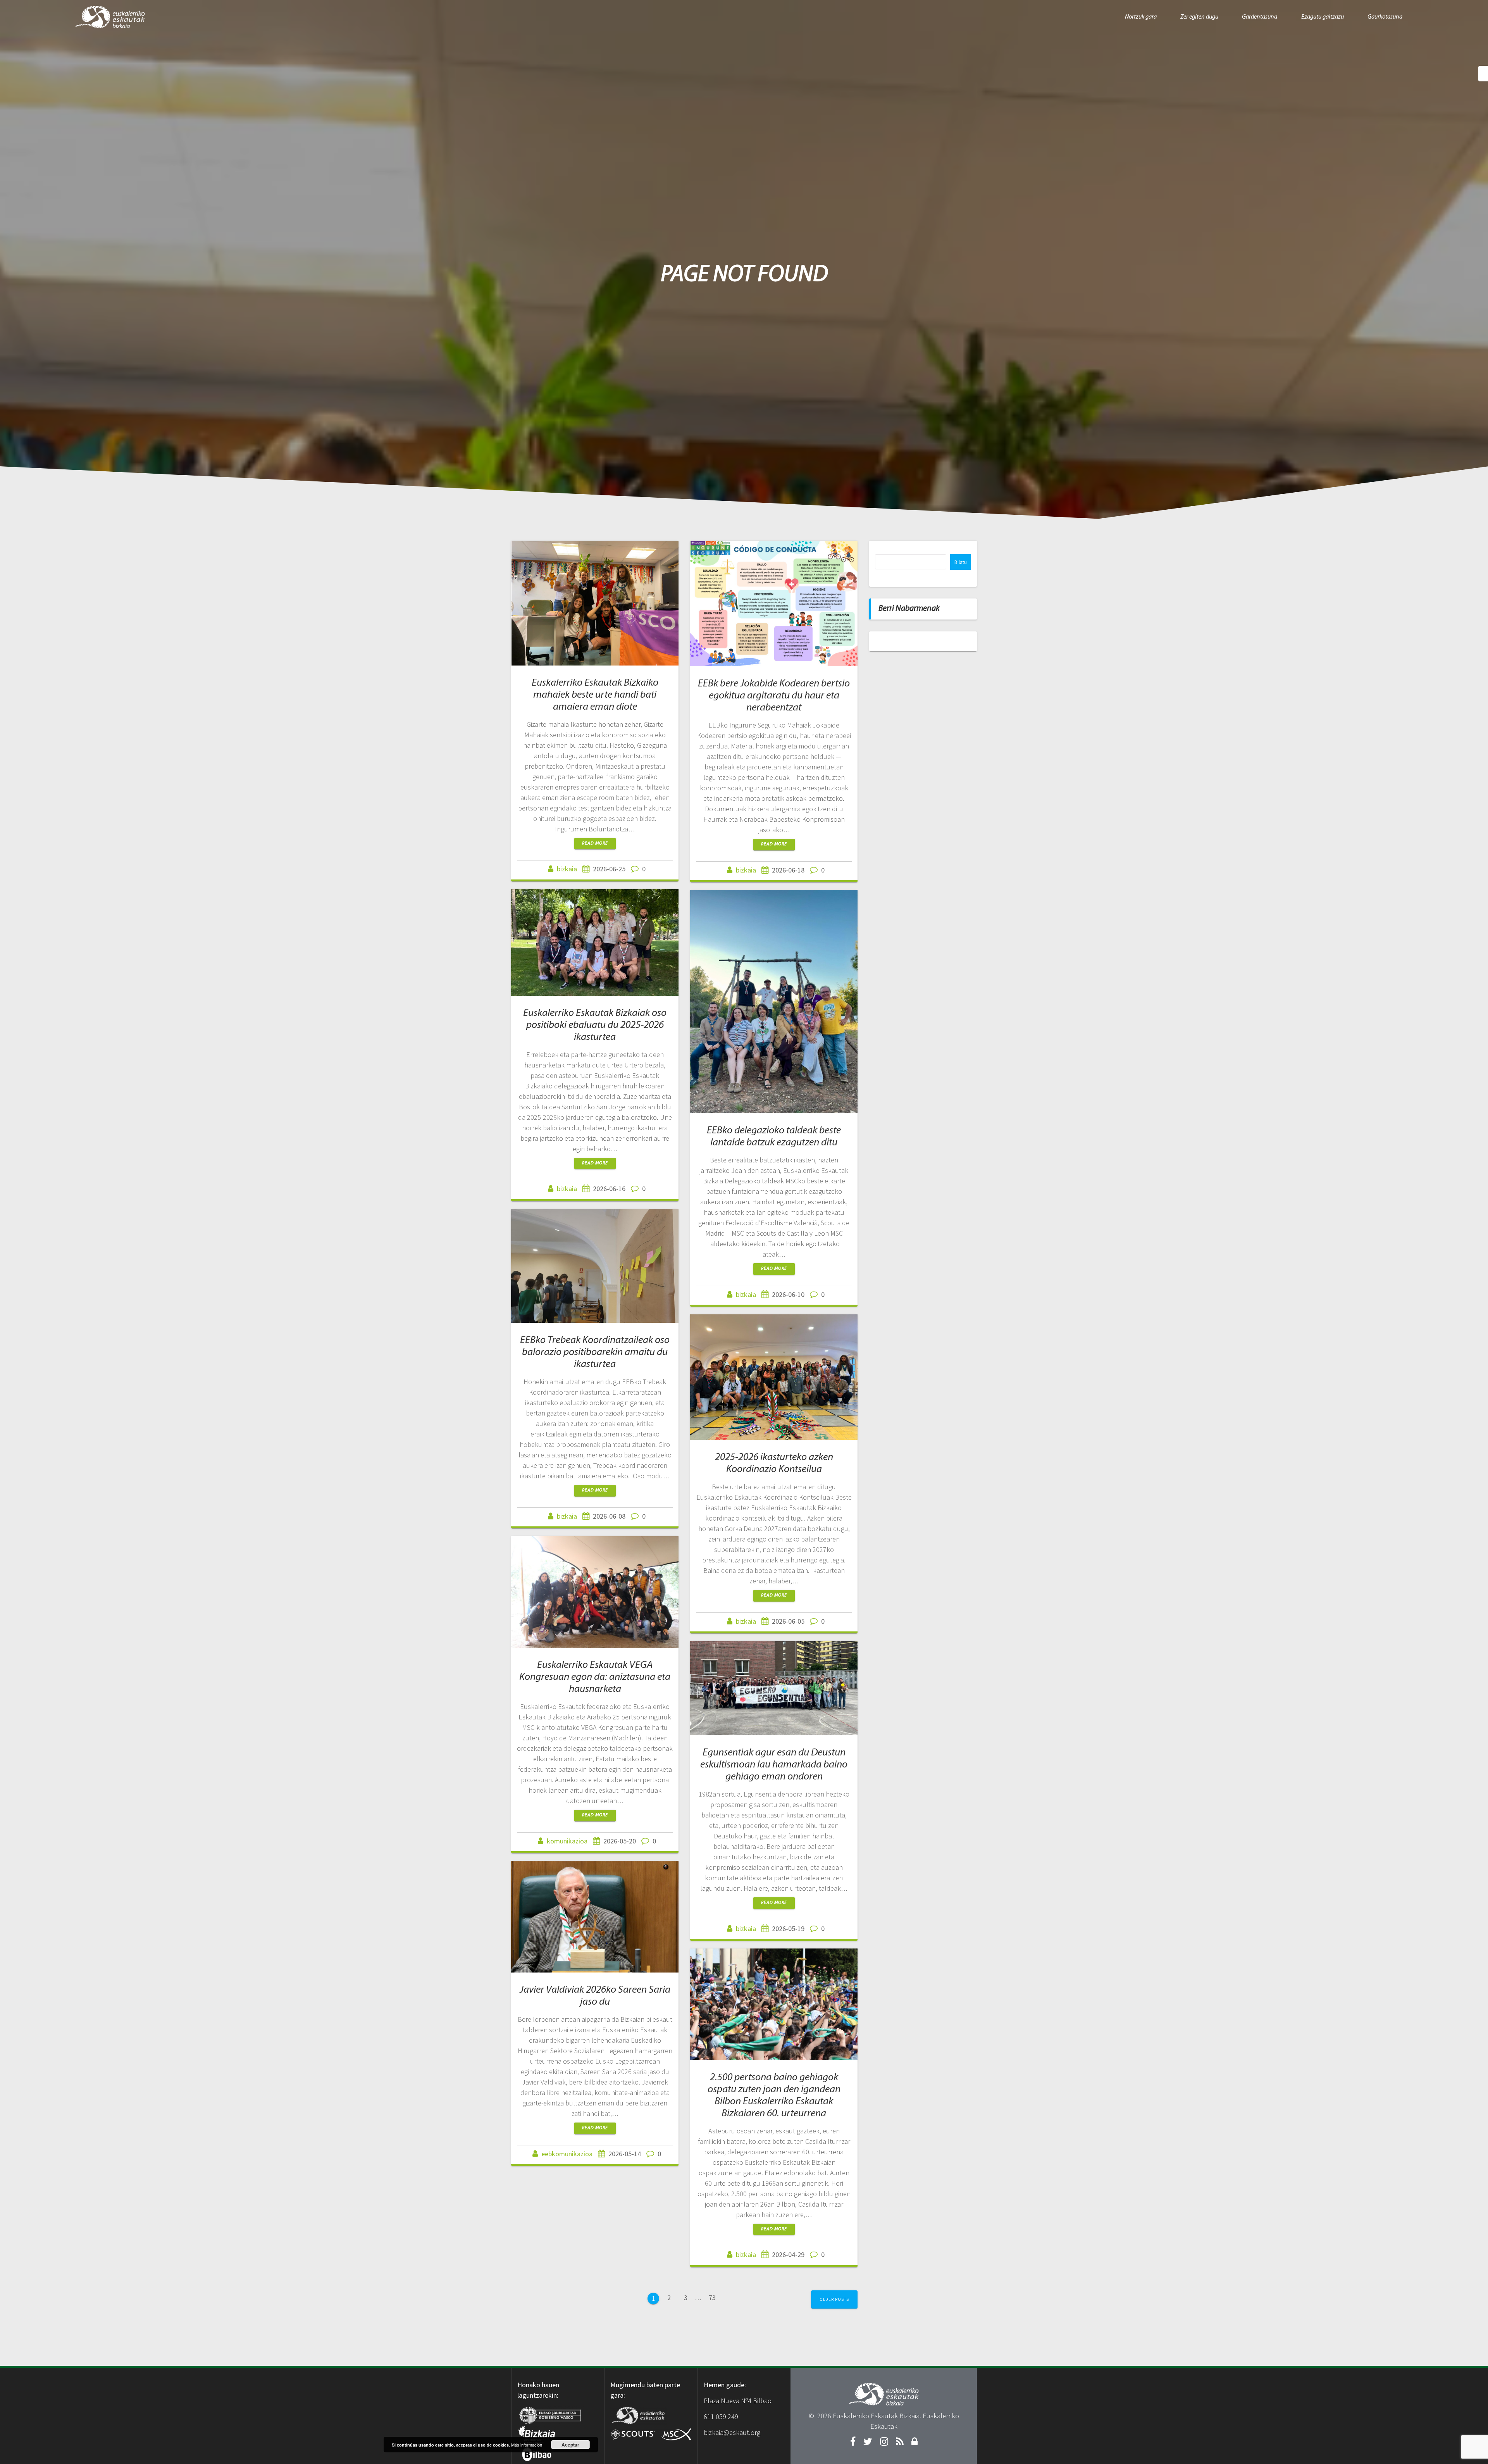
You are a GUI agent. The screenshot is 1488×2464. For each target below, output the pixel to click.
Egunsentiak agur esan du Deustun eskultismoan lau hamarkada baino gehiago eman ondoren (774, 1765)
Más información (527, 2445)
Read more (595, 843)
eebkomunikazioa (567, 2154)
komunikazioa (567, 1841)
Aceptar (570, 2445)
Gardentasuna (1260, 17)
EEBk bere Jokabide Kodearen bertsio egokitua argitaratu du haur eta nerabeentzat (774, 696)
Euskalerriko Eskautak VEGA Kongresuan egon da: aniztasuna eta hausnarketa (595, 1677)
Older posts (834, 2299)
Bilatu (961, 562)
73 (715, 2297)
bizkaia (567, 869)
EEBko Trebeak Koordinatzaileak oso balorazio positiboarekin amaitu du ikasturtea (595, 1353)
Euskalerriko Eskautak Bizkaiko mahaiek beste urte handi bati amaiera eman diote (595, 695)
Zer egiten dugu (1199, 17)
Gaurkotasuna (1385, 17)
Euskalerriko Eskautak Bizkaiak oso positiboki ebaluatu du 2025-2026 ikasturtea (595, 1025)
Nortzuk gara (1141, 17)
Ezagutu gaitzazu (1323, 17)
